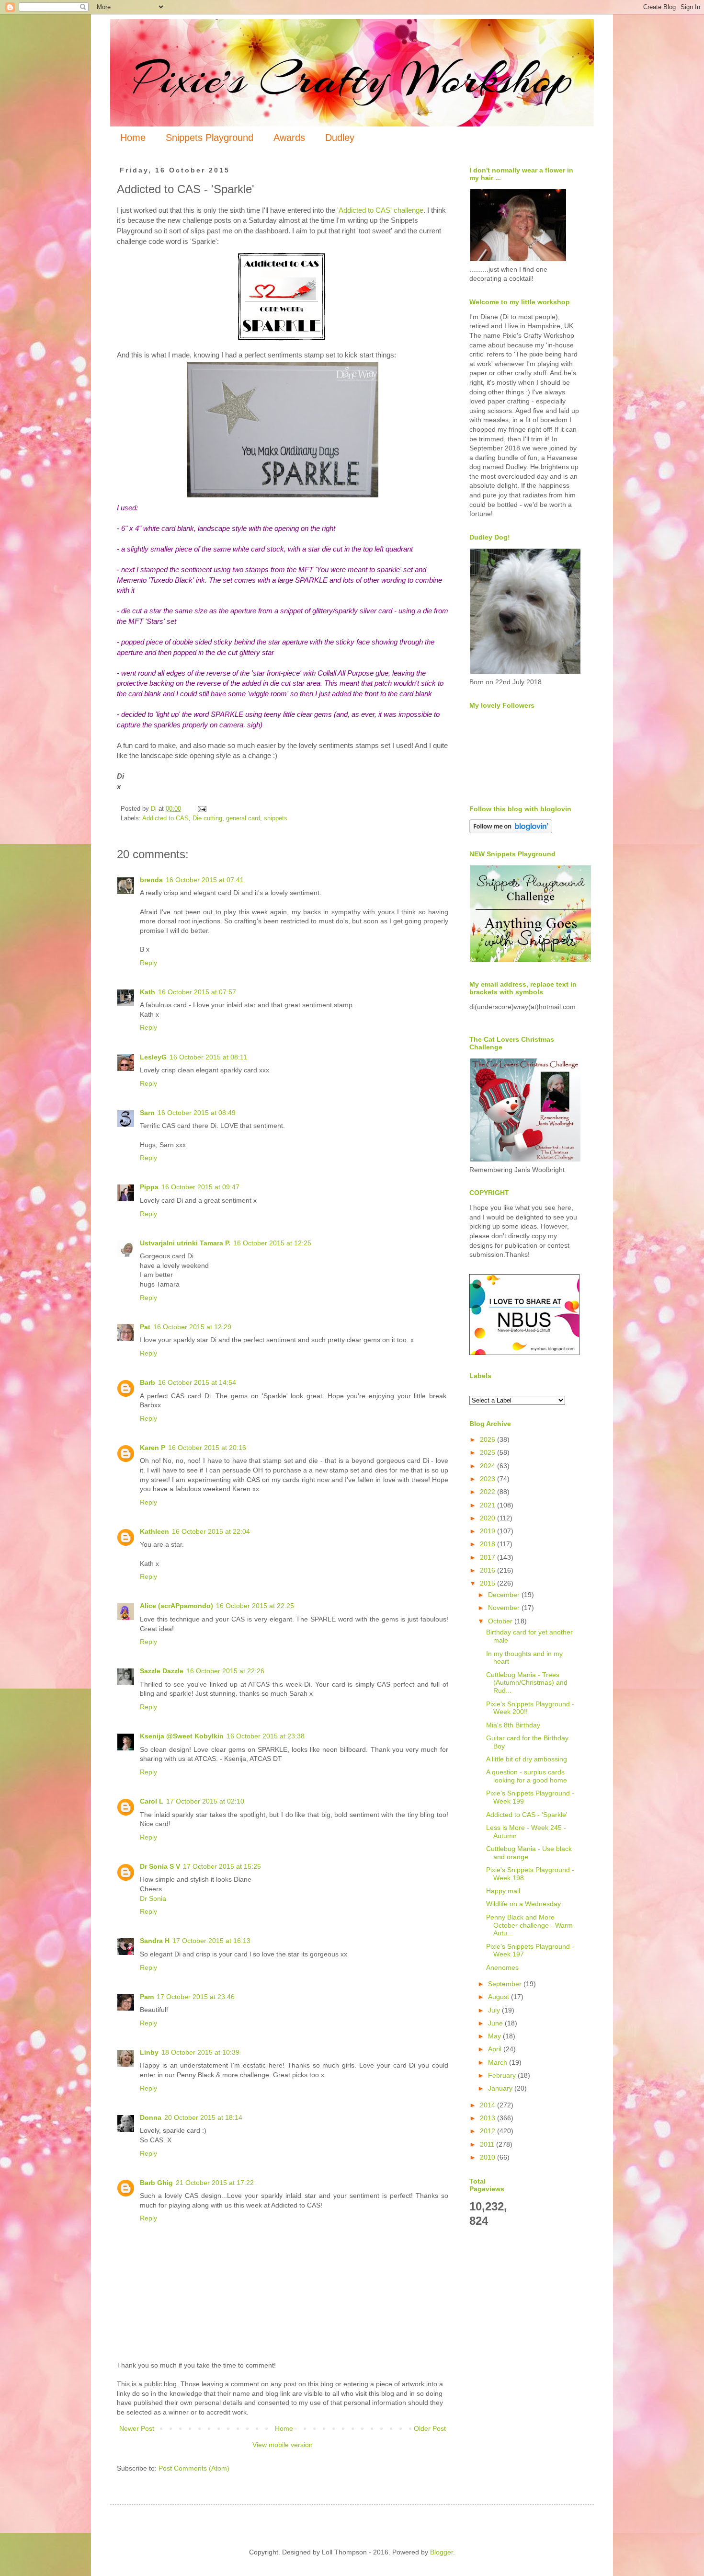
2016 (488, 1570)
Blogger (442, 2552)
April (496, 2049)
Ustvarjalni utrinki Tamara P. (185, 1243)
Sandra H (155, 1941)
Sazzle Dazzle (162, 1671)
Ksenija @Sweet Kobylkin (182, 1736)
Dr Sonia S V (160, 1866)
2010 (488, 2157)
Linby (149, 2052)
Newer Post (137, 2428)
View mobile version (283, 2445)
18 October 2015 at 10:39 (200, 2052)
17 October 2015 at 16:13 (211, 1941)
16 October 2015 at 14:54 (197, 1382)
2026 (488, 1439)
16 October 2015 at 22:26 (225, 1671)
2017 (488, 1557)
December (505, 1595)
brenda (151, 880)
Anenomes (502, 1967)
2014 (488, 2105)
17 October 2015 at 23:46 (196, 1997)
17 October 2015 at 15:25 (222, 1866)
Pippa (149, 1187)
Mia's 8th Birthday (513, 1725)
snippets (276, 818)
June (496, 2023)
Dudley (340, 138)
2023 (488, 1479)
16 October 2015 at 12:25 (272, 1243)
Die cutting (207, 818)
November (505, 1608)
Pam (147, 1997)
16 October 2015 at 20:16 (207, 1448)
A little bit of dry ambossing (527, 1759)
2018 (488, 1544)
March (499, 2062)
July (495, 2010)
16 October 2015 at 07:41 (205, 880)
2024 (488, 1466)
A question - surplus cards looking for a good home (527, 1776)
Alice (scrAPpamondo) (176, 1606)
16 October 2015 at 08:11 (208, 1057)
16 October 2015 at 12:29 (192, 1327)
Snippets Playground (210, 138)
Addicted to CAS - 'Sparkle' (527, 1815)
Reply (148, 963)
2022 (488, 1492)
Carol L (152, 1801)
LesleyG (153, 1057)
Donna (151, 2117)
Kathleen (154, 1531)
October (501, 1621)
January (501, 2088)
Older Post (430, 2428)
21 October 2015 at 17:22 (215, 2183)
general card (243, 818)
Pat (145, 1327)
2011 (488, 2144)
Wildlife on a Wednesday (523, 1904)
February (503, 2075)
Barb (148, 1382)
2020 (488, 1518)
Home (133, 138)
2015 (488, 1583)
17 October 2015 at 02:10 (205, 1801)
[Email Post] (202, 809)
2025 (488, 1452)
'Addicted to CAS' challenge (380, 210)
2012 (488, 2131)
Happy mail (503, 1891)
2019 (488, 1531)
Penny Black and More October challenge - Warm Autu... (529, 1925)
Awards (289, 138)
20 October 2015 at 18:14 (203, 2117)
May (495, 2036)
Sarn (147, 1113)
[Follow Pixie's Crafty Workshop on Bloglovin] (511, 831)
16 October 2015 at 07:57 (197, 992)
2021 (488, 1505)
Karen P (153, 1448)
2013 (488, 2118)
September (506, 1984)
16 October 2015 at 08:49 (197, 1113)
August (500, 1997)
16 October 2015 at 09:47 (200, 1187)
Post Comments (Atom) (194, 2468)
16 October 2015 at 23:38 (266, 1736)
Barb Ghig (156, 2183)
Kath (148, 992)
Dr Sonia (153, 1898)
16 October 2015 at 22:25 (255, 1606)
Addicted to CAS (165, 818)
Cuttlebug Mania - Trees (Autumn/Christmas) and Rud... (527, 1683)
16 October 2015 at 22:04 (211, 1531)
